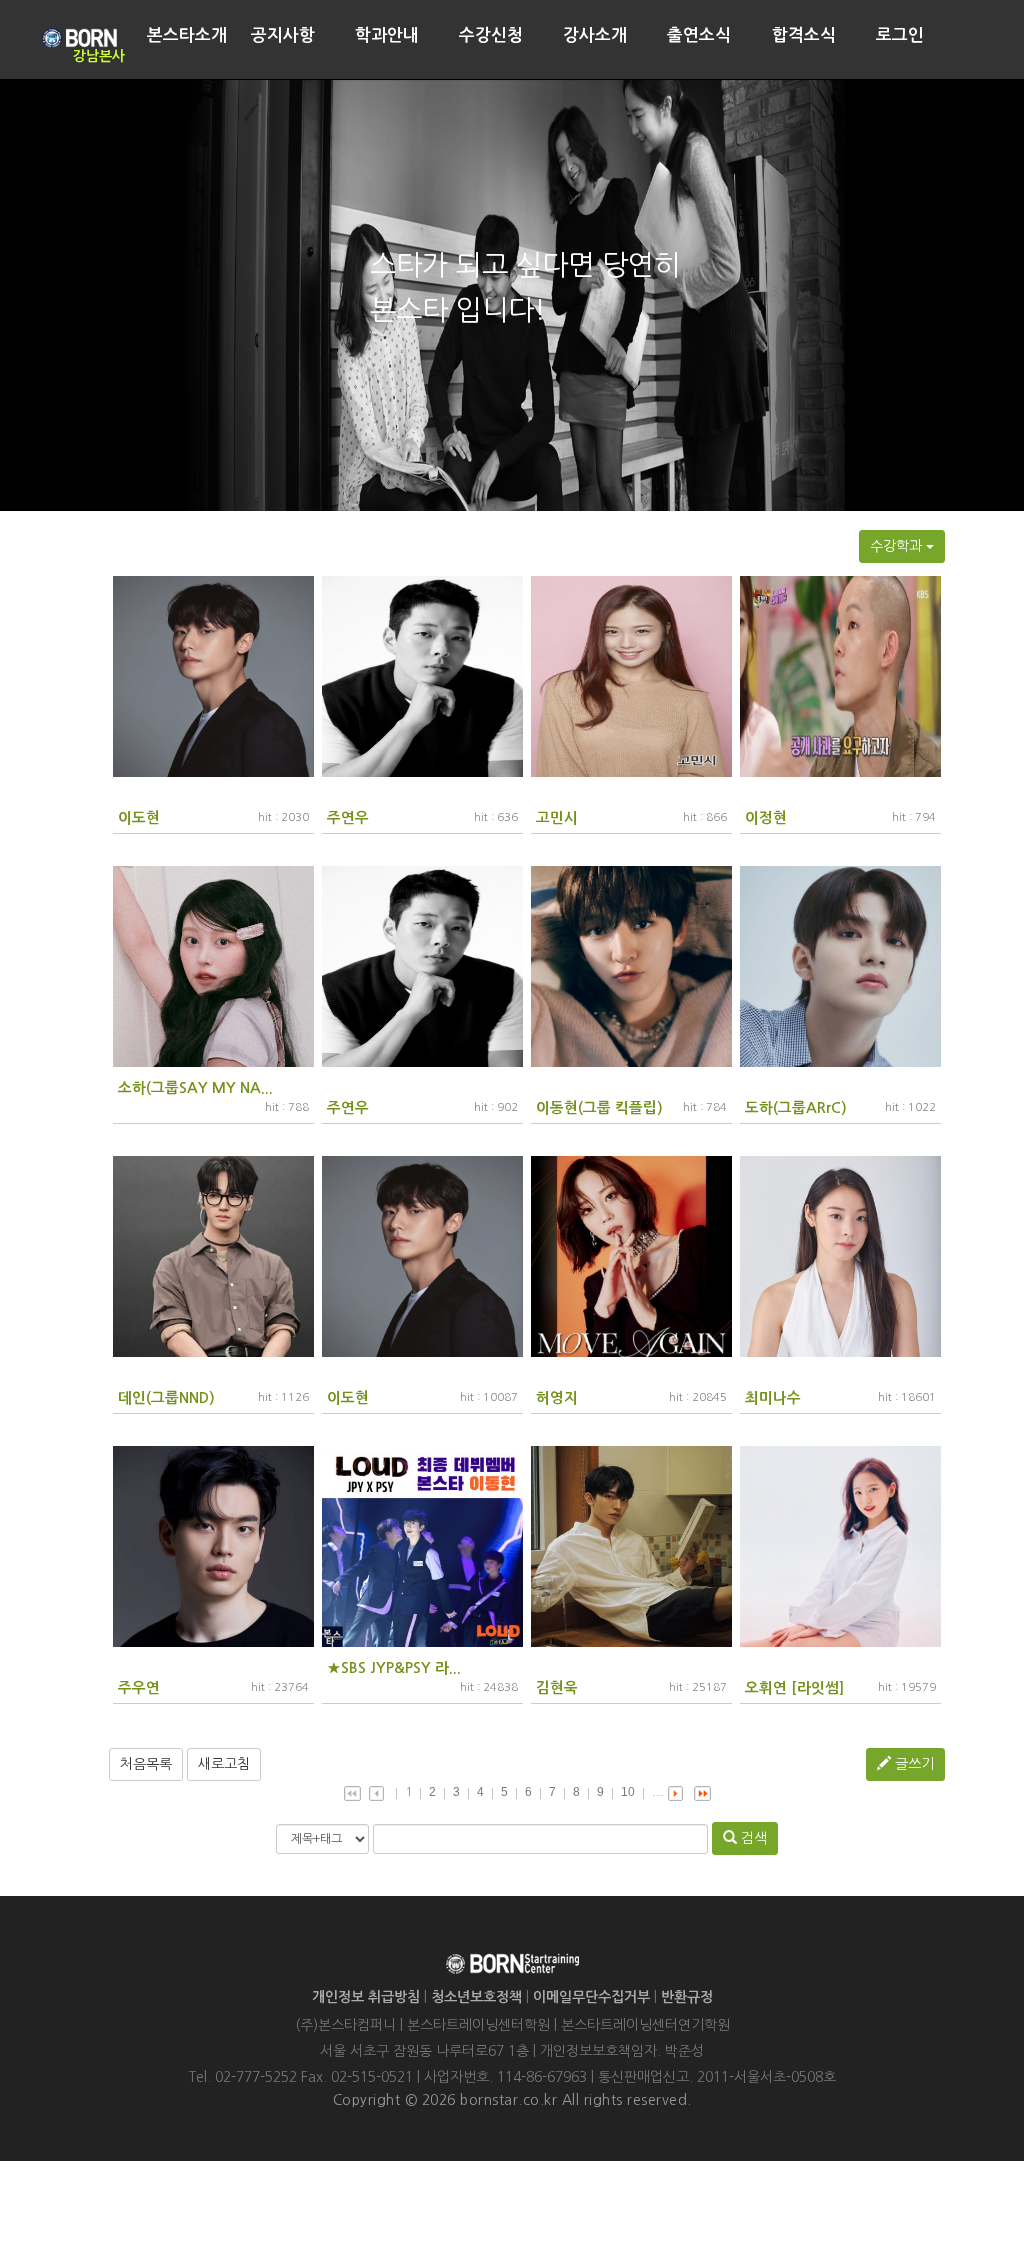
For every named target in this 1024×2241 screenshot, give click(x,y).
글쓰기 (912, 1764)
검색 (752, 1838)
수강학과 (898, 546)
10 (628, 1792)
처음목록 (146, 1764)
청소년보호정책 (476, 1997)
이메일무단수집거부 (591, 1997)
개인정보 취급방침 (366, 1997)
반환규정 (687, 1997)
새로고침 (224, 1764)
